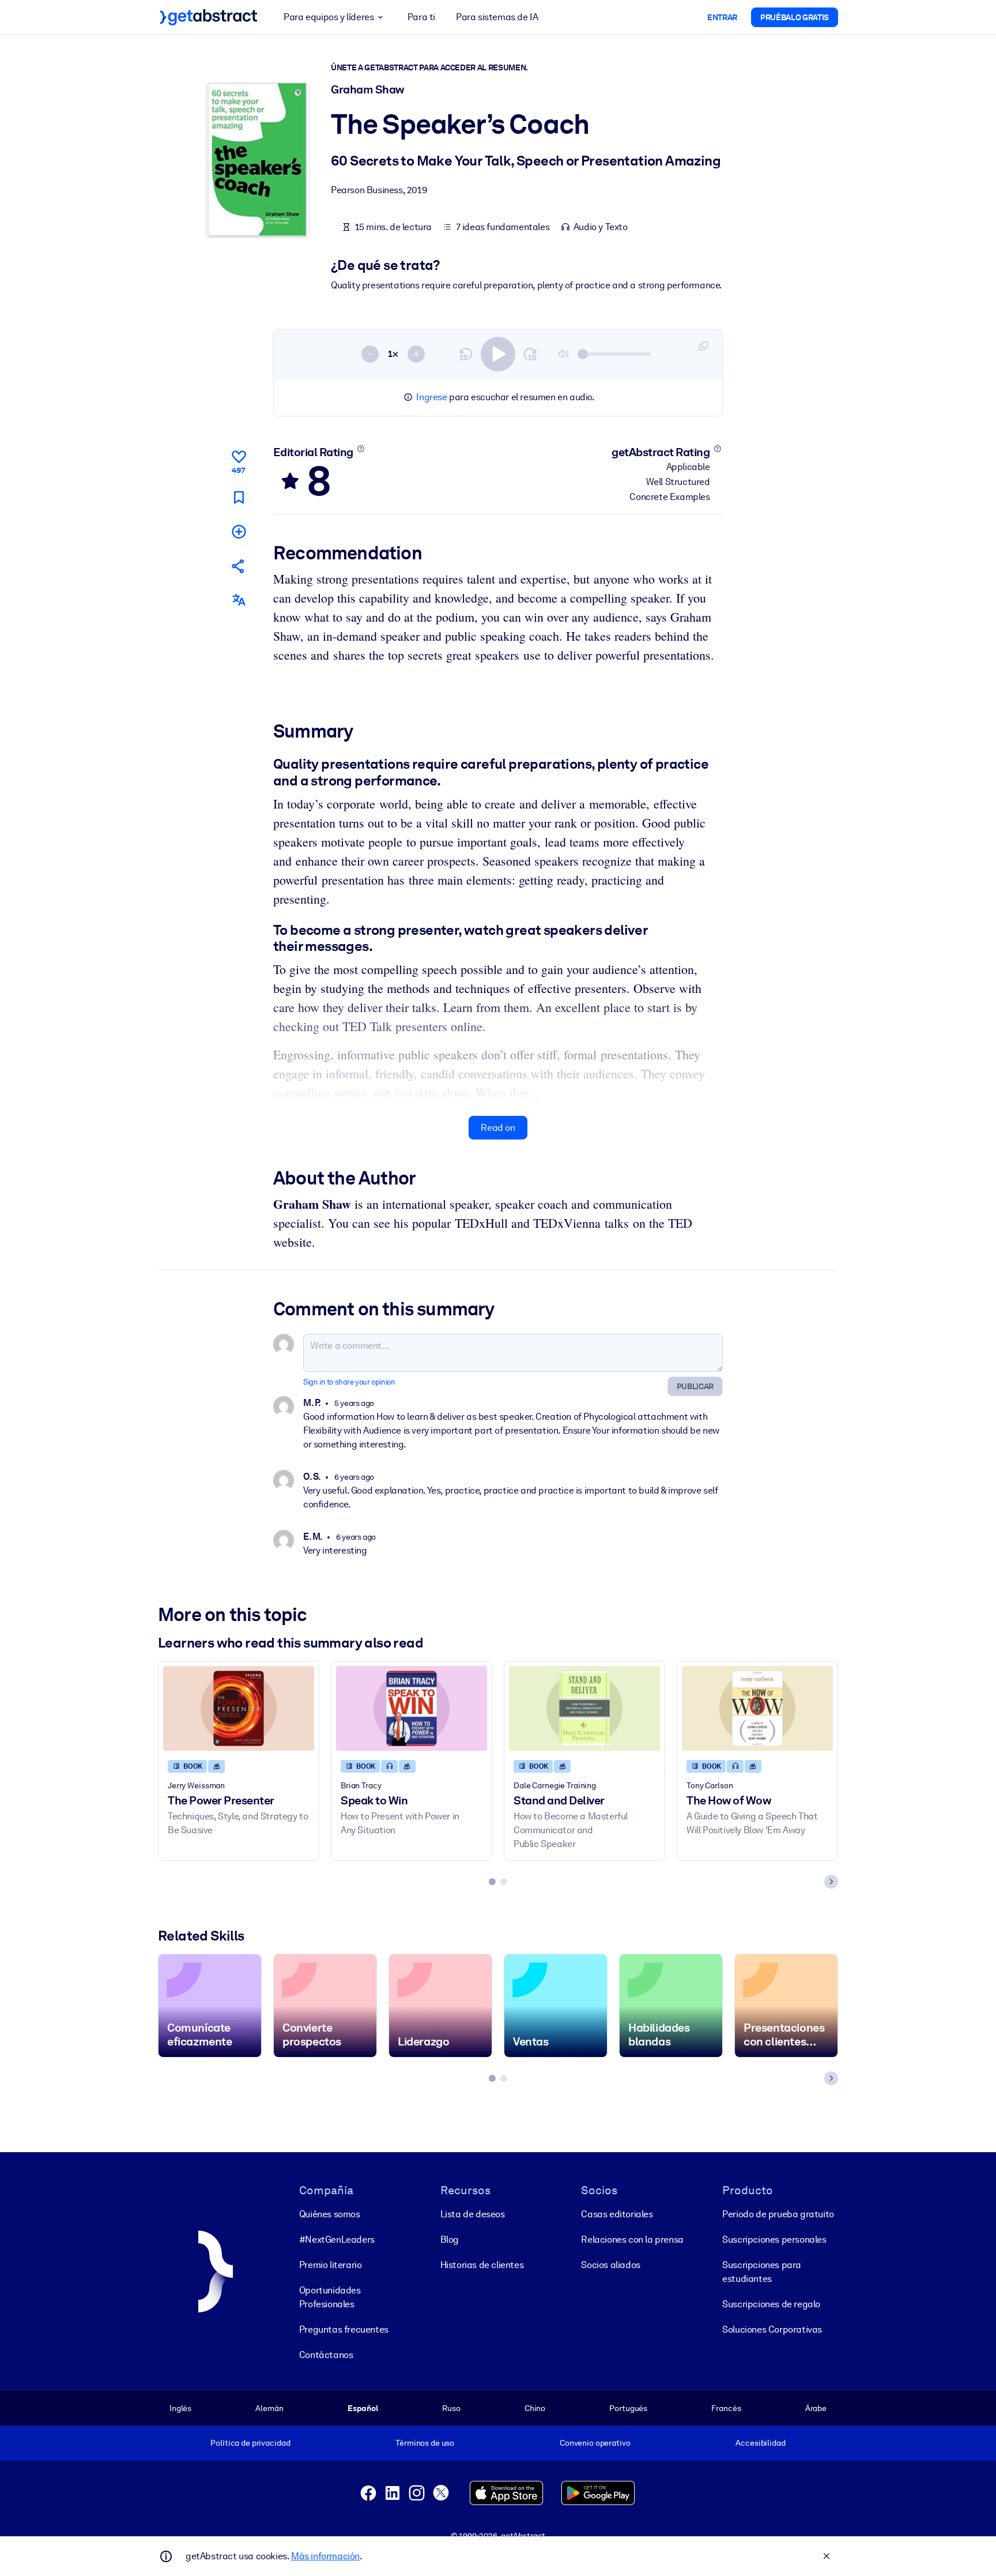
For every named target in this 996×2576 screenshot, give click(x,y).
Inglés (180, 2408)
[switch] (498, 354)
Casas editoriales (617, 2214)
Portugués (628, 2408)
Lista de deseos (473, 2214)
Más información (325, 2556)
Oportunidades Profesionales (330, 2297)
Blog (450, 2240)
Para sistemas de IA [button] (497, 17)
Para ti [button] (421, 17)
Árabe (816, 2408)
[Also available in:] (239, 600)
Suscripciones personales (774, 2240)
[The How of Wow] (757, 1708)
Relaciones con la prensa (632, 2240)
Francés (726, 2408)
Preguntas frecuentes (344, 2329)
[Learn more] (361, 449)
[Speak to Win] (412, 1708)
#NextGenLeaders (337, 2240)
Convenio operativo (595, 2443)
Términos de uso (425, 2443)
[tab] (492, 1882)
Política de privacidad (250, 2443)
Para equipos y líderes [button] (329, 17)
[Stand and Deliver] (584, 1708)
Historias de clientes (482, 2265)
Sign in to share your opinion (349, 1382)
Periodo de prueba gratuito (778, 2214)
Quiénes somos (330, 2214)
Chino (535, 2408)
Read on (498, 1128)
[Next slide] (831, 1882)
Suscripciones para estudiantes (762, 2272)
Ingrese (431, 397)
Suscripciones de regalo (771, 2304)
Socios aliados (610, 2265)
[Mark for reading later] (239, 497)
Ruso (451, 2408)
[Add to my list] (239, 531)
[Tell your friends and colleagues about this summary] (239, 566)
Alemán (269, 2408)
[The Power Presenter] (239, 1708)
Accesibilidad (760, 2443)
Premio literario (331, 2265)
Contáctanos (326, 2355)
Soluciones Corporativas (772, 2329)
